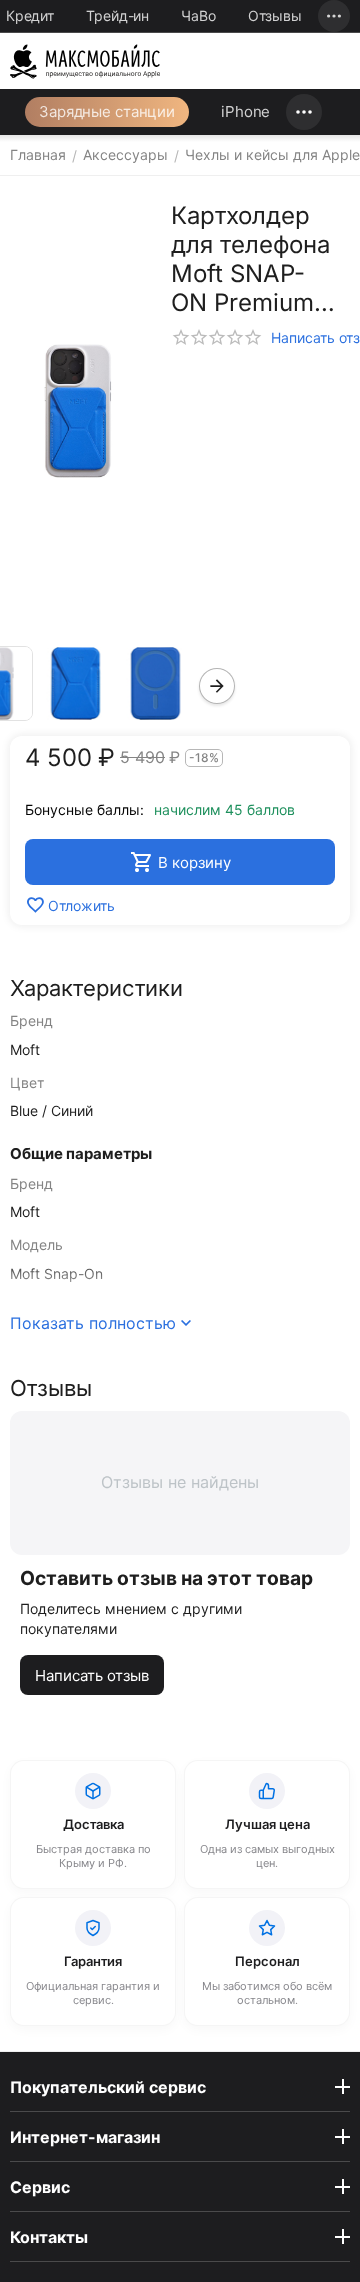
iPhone (245, 111)
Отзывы (275, 15)
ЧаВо (198, 15)
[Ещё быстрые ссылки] (334, 16)
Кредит (30, 15)
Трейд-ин (117, 15)
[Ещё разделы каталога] (304, 112)
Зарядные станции (107, 111)
